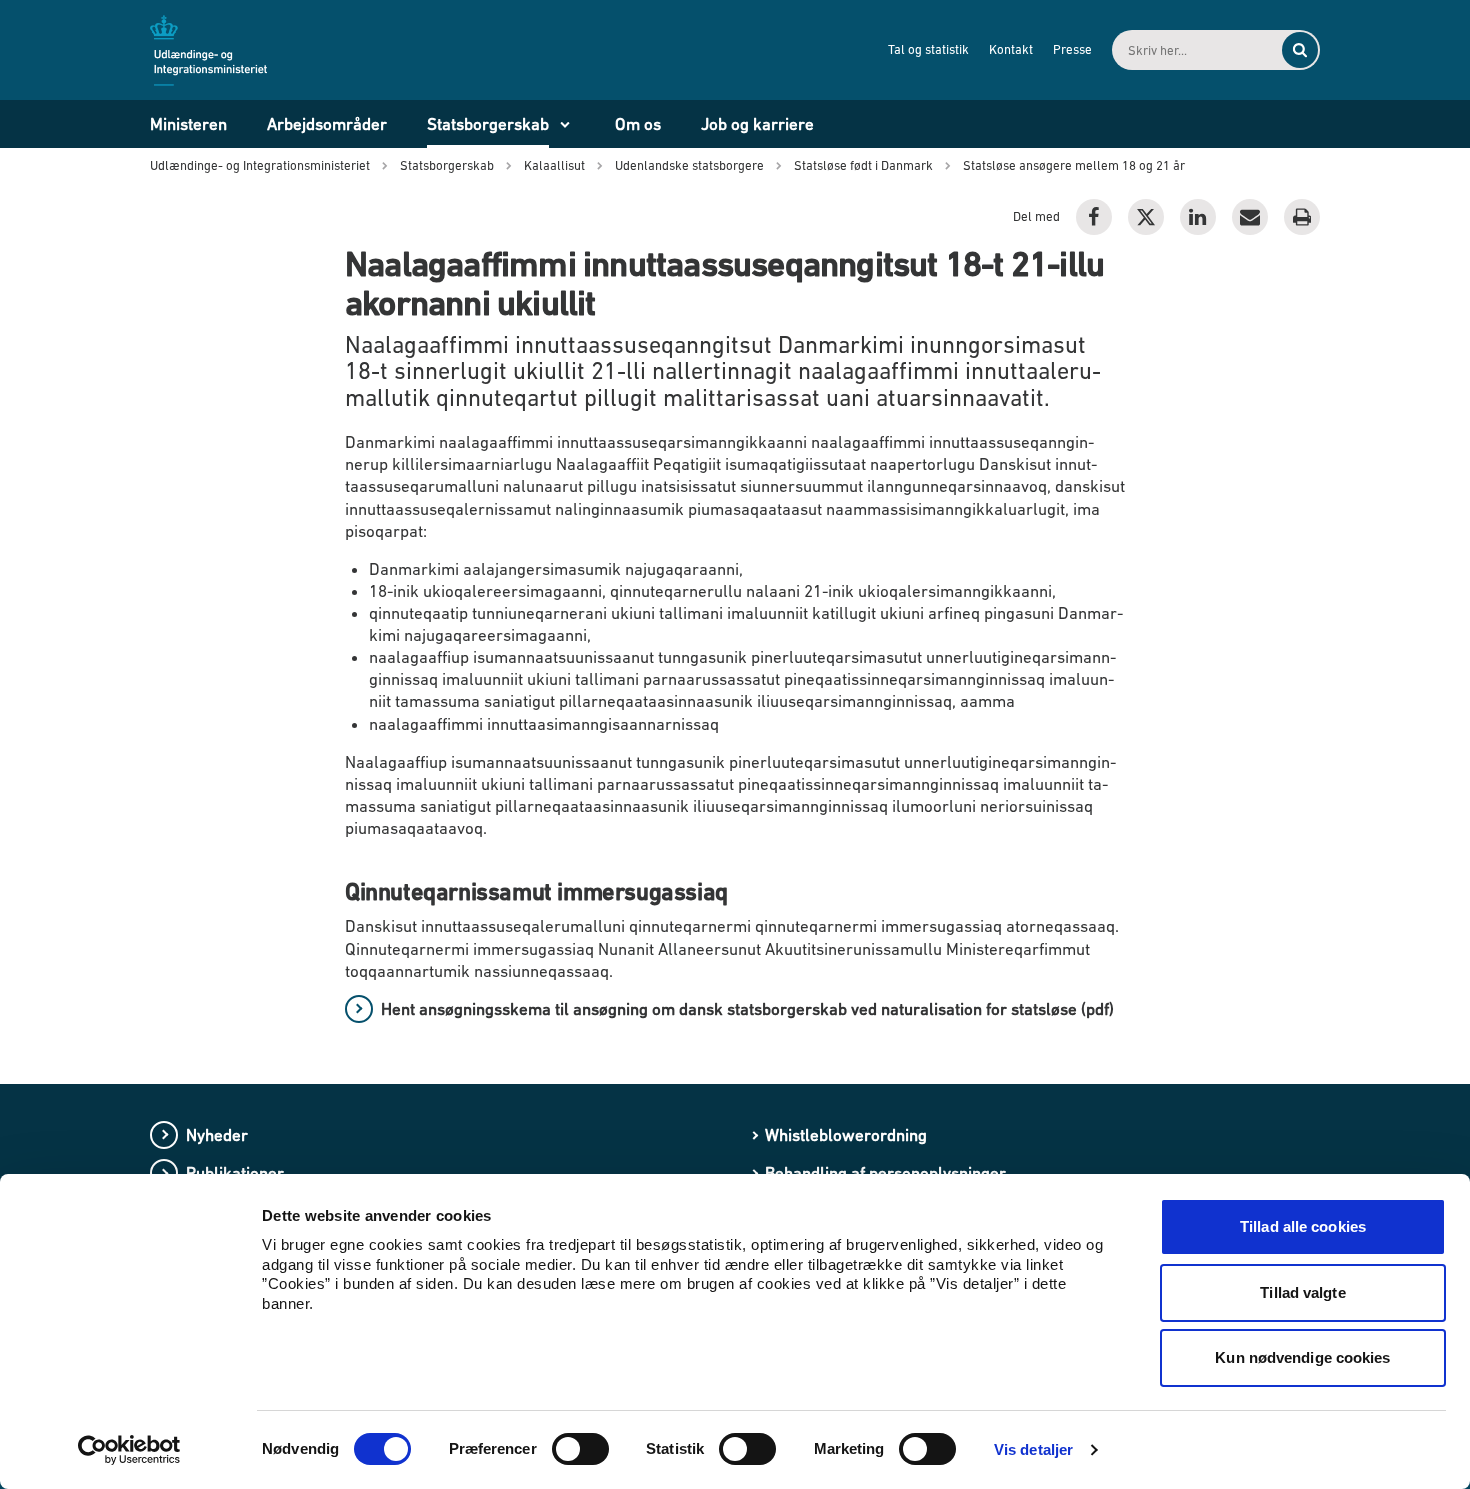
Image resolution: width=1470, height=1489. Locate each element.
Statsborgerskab (488, 124)
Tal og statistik (928, 49)
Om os (638, 124)
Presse (1072, 49)
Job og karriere (757, 124)
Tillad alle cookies (1303, 1226)
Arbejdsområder (327, 124)
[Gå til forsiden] (220, 49)
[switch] (580, 1449)
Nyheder (217, 1135)
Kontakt (1011, 49)
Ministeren (188, 124)
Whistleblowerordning (846, 1135)
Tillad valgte (1302, 1292)
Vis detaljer (1033, 1449)
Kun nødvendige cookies (1302, 1357)
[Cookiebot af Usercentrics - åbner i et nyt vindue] (129, 1450)
